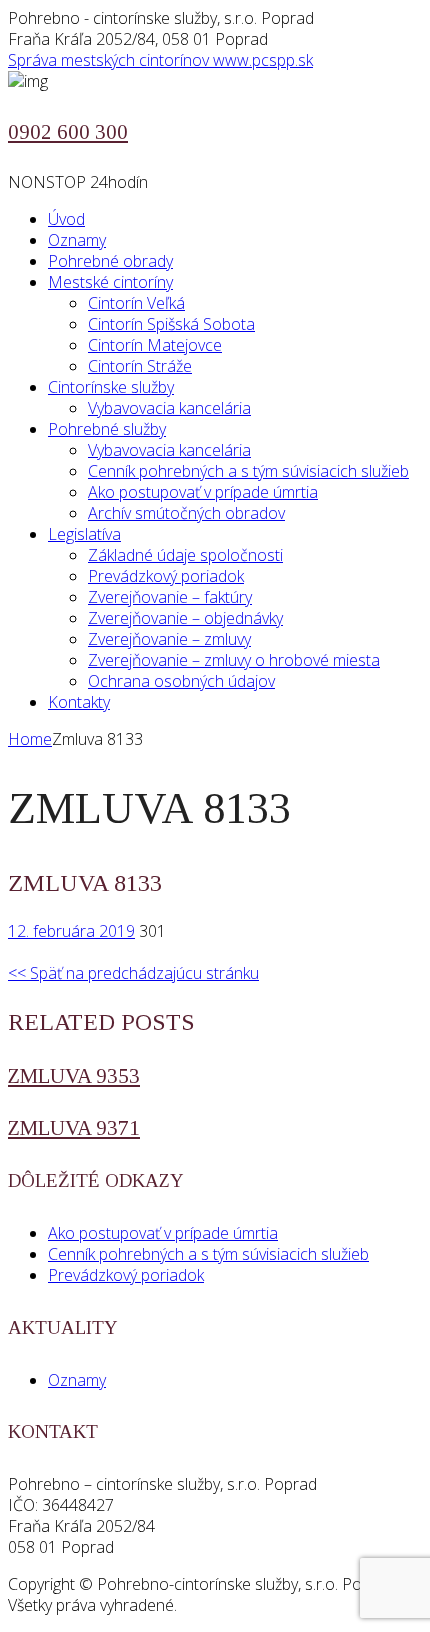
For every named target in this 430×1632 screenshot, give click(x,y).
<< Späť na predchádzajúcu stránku (133, 973)
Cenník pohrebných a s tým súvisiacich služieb (248, 471)
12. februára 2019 (71, 931)
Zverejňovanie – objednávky (185, 618)
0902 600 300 (68, 132)
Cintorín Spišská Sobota (171, 324)
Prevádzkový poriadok (166, 576)
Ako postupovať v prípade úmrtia (203, 492)
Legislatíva (84, 534)
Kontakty (79, 702)
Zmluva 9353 (74, 1076)
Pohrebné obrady (110, 261)
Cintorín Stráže (140, 366)
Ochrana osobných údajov (181, 681)
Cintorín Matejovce (155, 345)
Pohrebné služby (107, 429)
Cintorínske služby (111, 387)
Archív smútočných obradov (186, 513)
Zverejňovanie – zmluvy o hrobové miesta (234, 660)
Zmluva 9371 (74, 1128)
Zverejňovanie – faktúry (170, 597)
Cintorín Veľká (136, 303)
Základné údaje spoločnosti (185, 555)
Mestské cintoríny (110, 282)
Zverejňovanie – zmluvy (169, 639)
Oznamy (77, 240)
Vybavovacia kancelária (169, 408)
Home (30, 739)
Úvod (66, 219)
